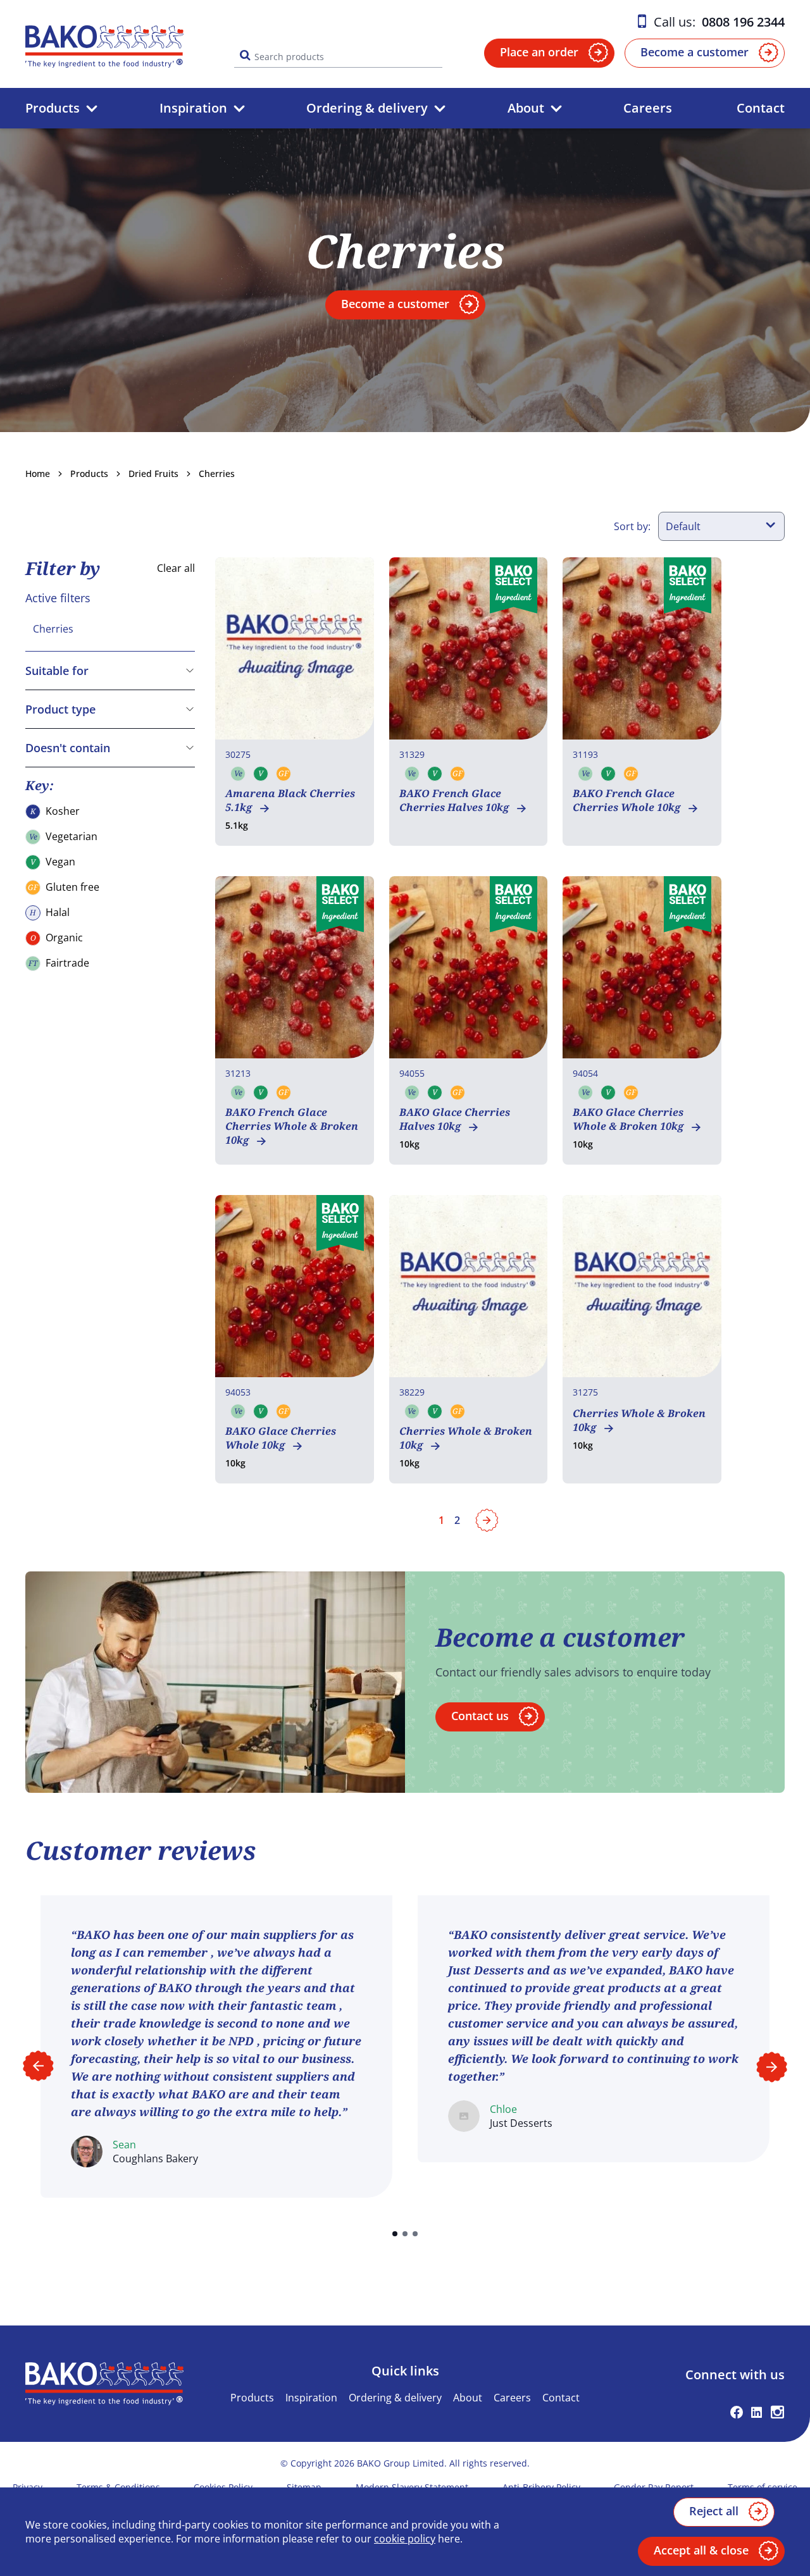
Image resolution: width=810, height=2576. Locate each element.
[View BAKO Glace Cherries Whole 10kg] (295, 1339)
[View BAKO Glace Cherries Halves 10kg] (469, 1020)
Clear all (176, 568)
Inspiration (193, 108)
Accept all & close (701, 2550)
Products (53, 108)
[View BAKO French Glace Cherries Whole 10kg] (642, 702)
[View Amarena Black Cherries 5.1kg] (295, 702)
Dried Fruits (153, 474)
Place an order (539, 52)
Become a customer (695, 52)
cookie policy (405, 2539)
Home (38, 474)
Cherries (217, 474)
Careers (648, 108)
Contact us (480, 1716)
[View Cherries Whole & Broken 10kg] (469, 1339)
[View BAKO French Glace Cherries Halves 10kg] (469, 702)
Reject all (714, 2511)
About (526, 108)
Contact (761, 108)
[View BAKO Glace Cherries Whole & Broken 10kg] (642, 1020)
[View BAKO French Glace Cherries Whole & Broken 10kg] (295, 1020)
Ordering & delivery (367, 108)
